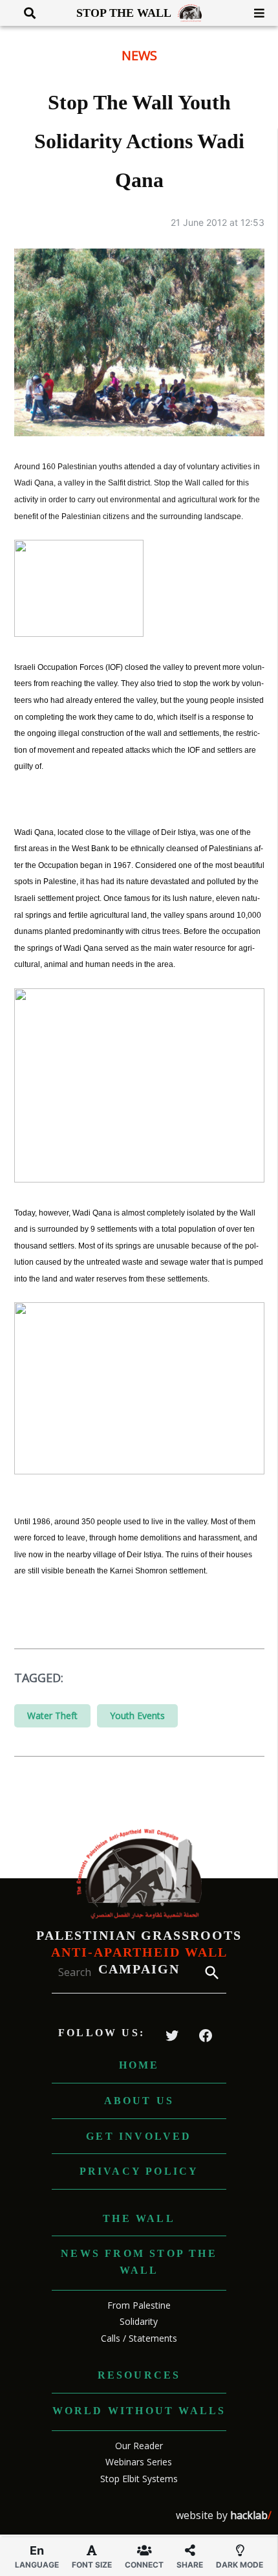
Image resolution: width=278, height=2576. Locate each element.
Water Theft (52, 1715)
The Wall (139, 2218)
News (139, 55)
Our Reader (139, 2446)
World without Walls (139, 2411)
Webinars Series (139, 2462)
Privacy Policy (139, 2171)
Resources (139, 2375)
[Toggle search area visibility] (25, 13)
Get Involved (139, 2136)
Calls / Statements (139, 2338)
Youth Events (137, 1715)
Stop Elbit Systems (139, 2479)
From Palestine (139, 2305)
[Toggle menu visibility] (254, 13)
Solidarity (139, 2321)
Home (139, 2065)
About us (139, 2101)
